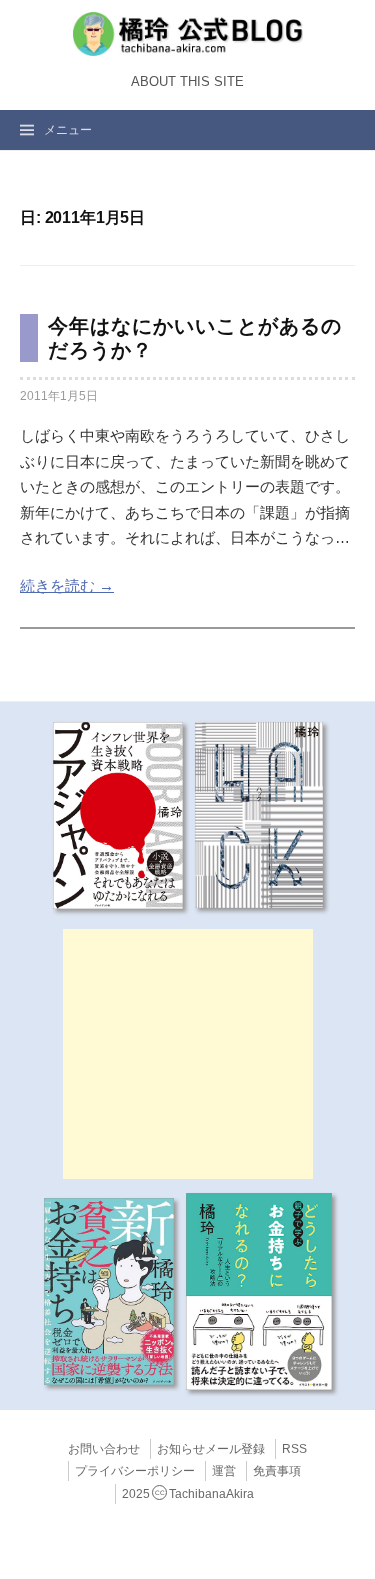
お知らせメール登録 (211, 1449)
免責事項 (277, 1471)
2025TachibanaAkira (188, 1494)
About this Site (187, 82)
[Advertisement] (188, 1054)
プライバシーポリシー (135, 1471)
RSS (294, 1449)
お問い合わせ (104, 1449)
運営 (224, 1471)
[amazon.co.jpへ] (118, 814)
